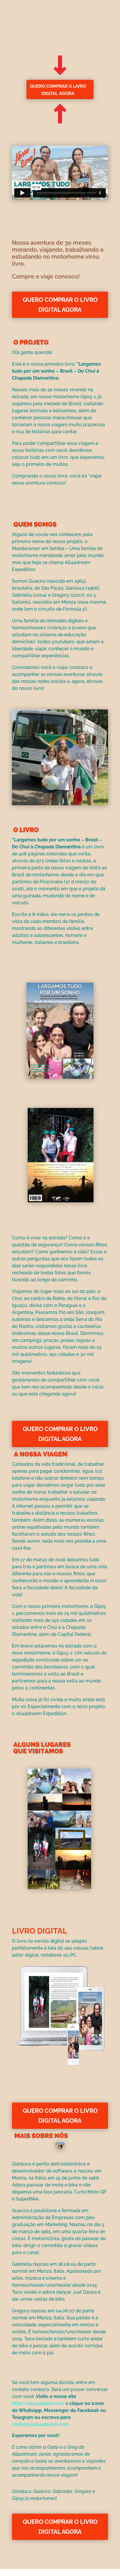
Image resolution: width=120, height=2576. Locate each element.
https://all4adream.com (38, 2403)
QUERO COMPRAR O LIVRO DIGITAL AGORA (58, 90)
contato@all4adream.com (40, 2424)
